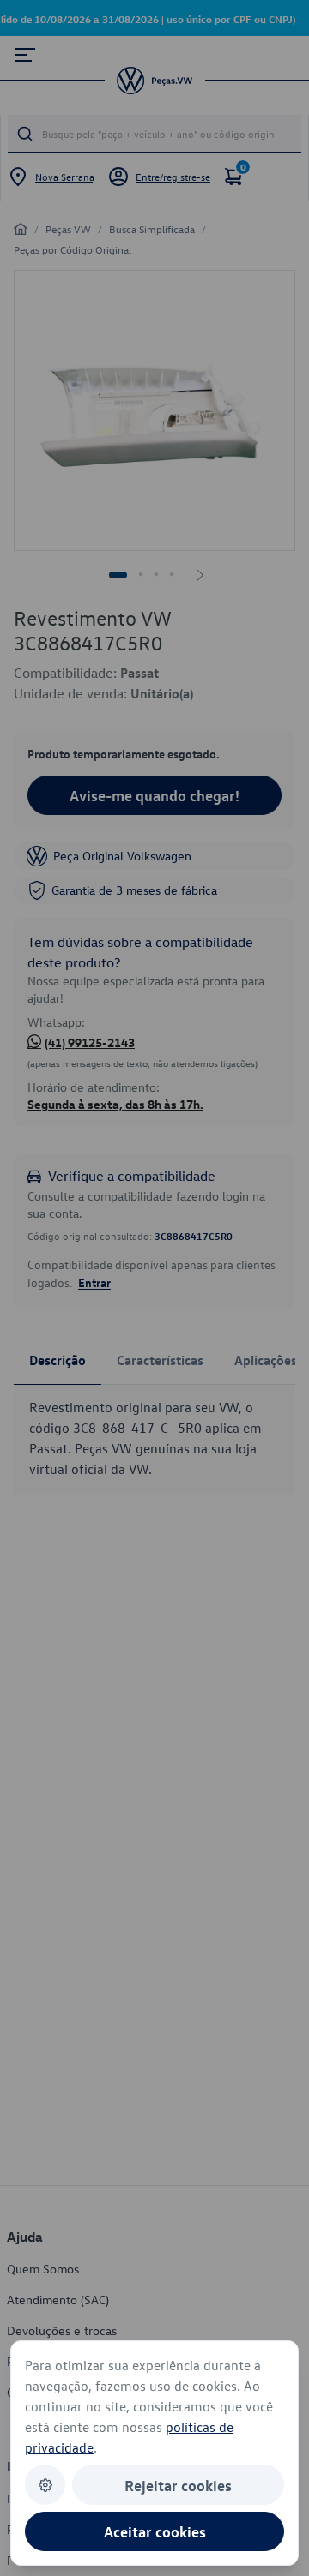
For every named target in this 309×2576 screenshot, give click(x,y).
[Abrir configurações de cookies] (45, 2485)
